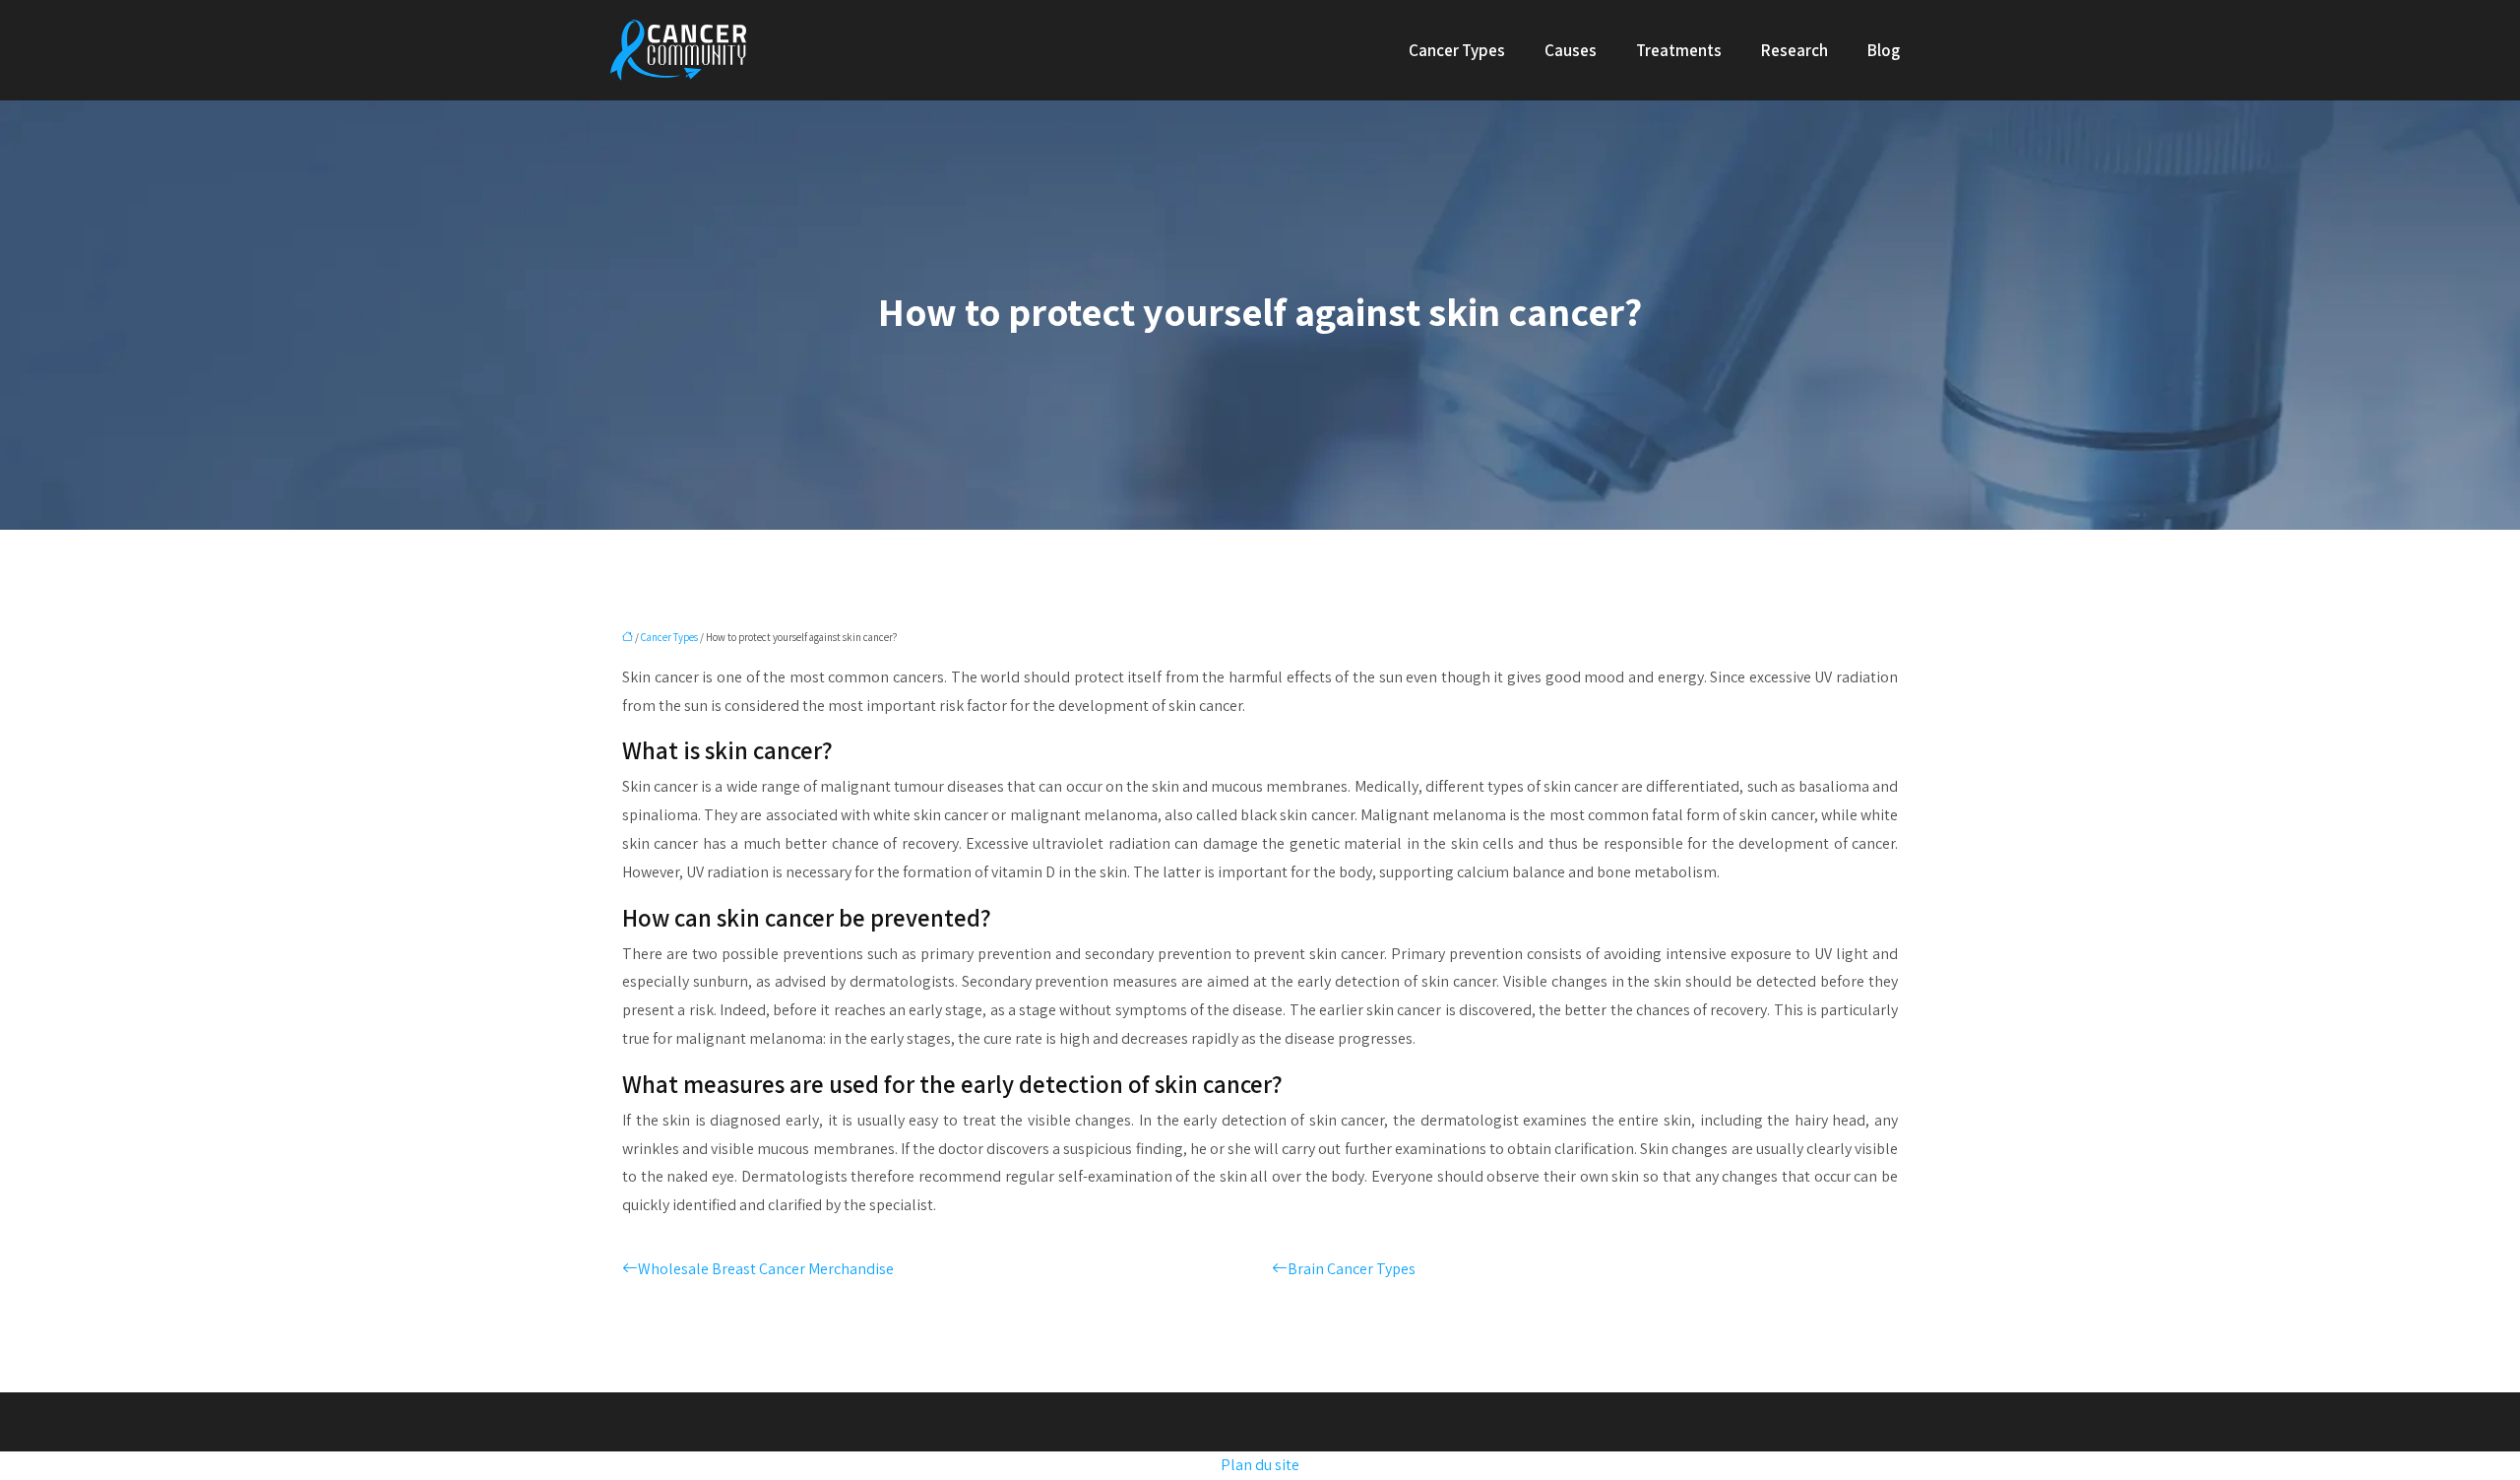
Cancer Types (1457, 50)
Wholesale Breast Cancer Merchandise (766, 1269)
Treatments (1679, 50)
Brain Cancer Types (1352, 1269)
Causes (1571, 50)
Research (1795, 50)
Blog (1884, 50)
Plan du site (1260, 1465)
